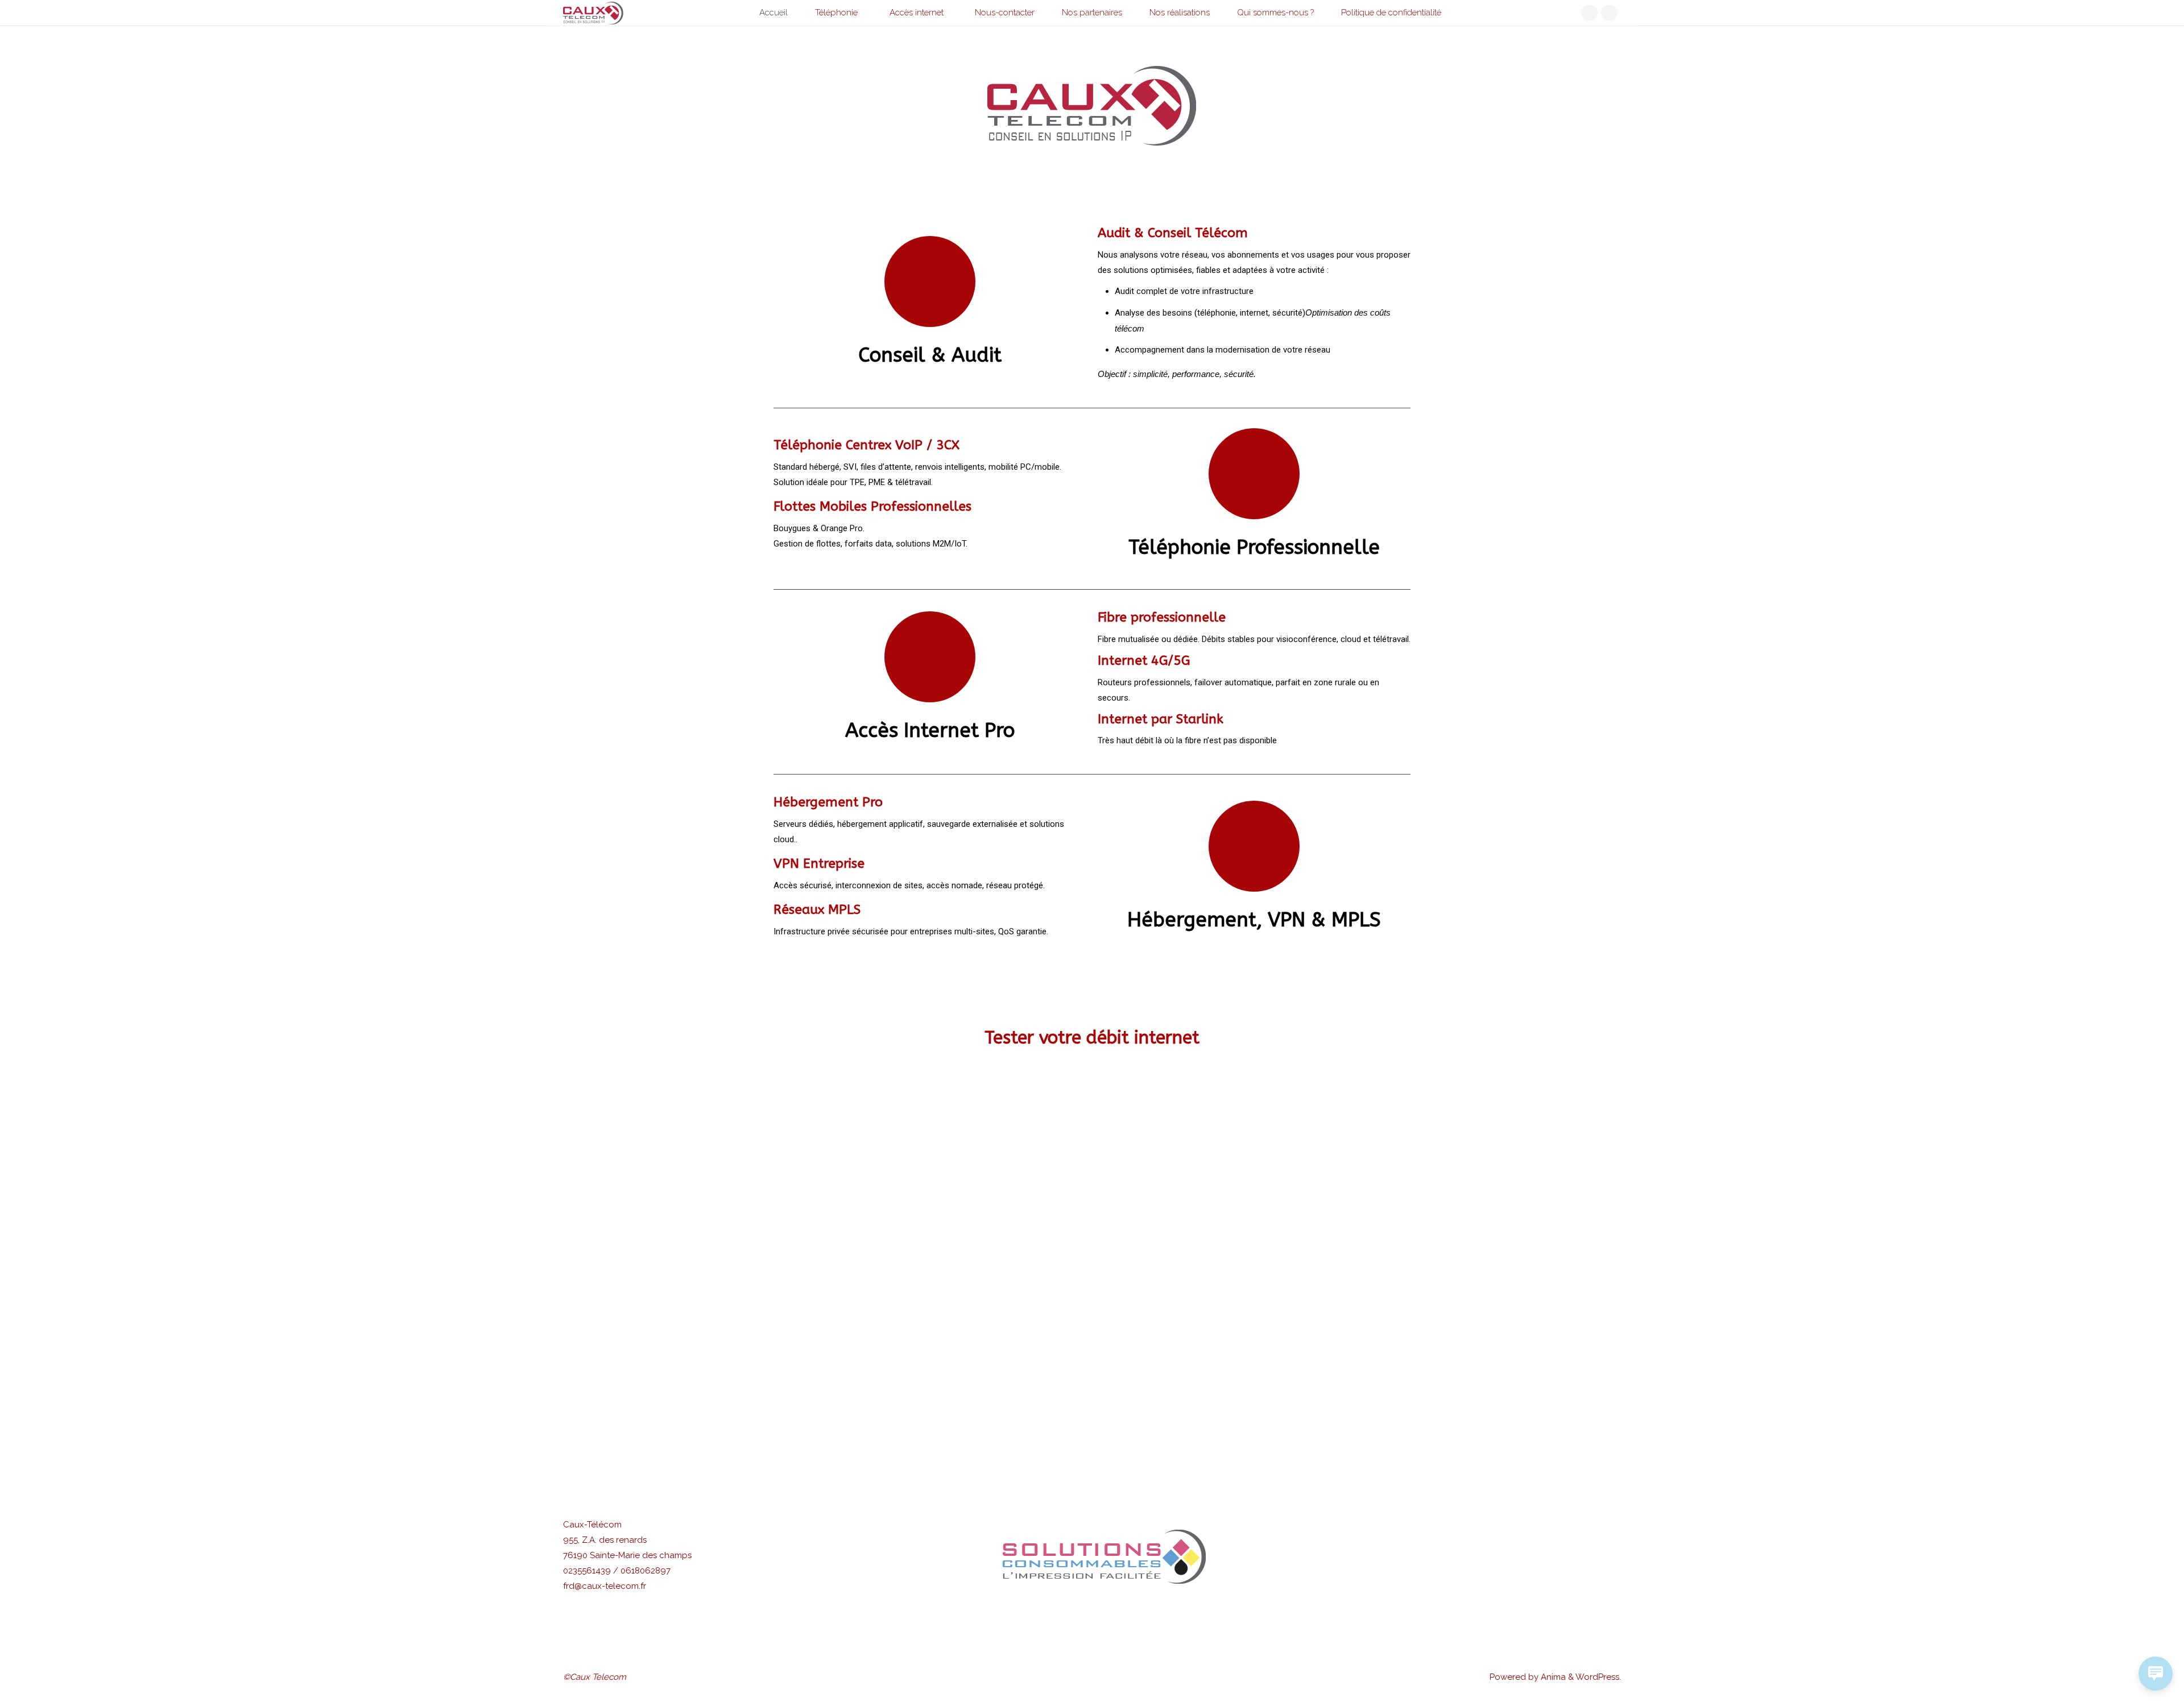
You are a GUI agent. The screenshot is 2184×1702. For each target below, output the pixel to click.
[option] (1092, 1557)
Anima (1552, 1677)
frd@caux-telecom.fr (605, 1586)
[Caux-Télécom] (593, 13)
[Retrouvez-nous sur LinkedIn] (1589, 13)
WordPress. (1598, 1677)
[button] (953, 1557)
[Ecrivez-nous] (1609, 13)
